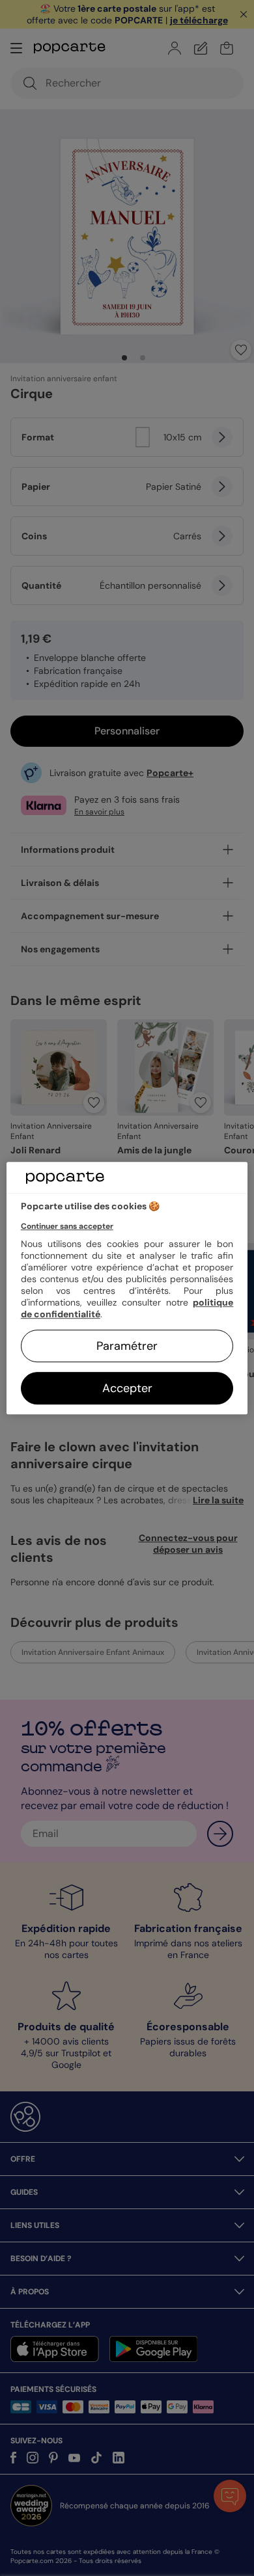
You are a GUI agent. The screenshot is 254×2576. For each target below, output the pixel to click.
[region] (127, 1288)
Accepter (127, 1388)
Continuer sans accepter (67, 1226)
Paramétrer (127, 1346)
